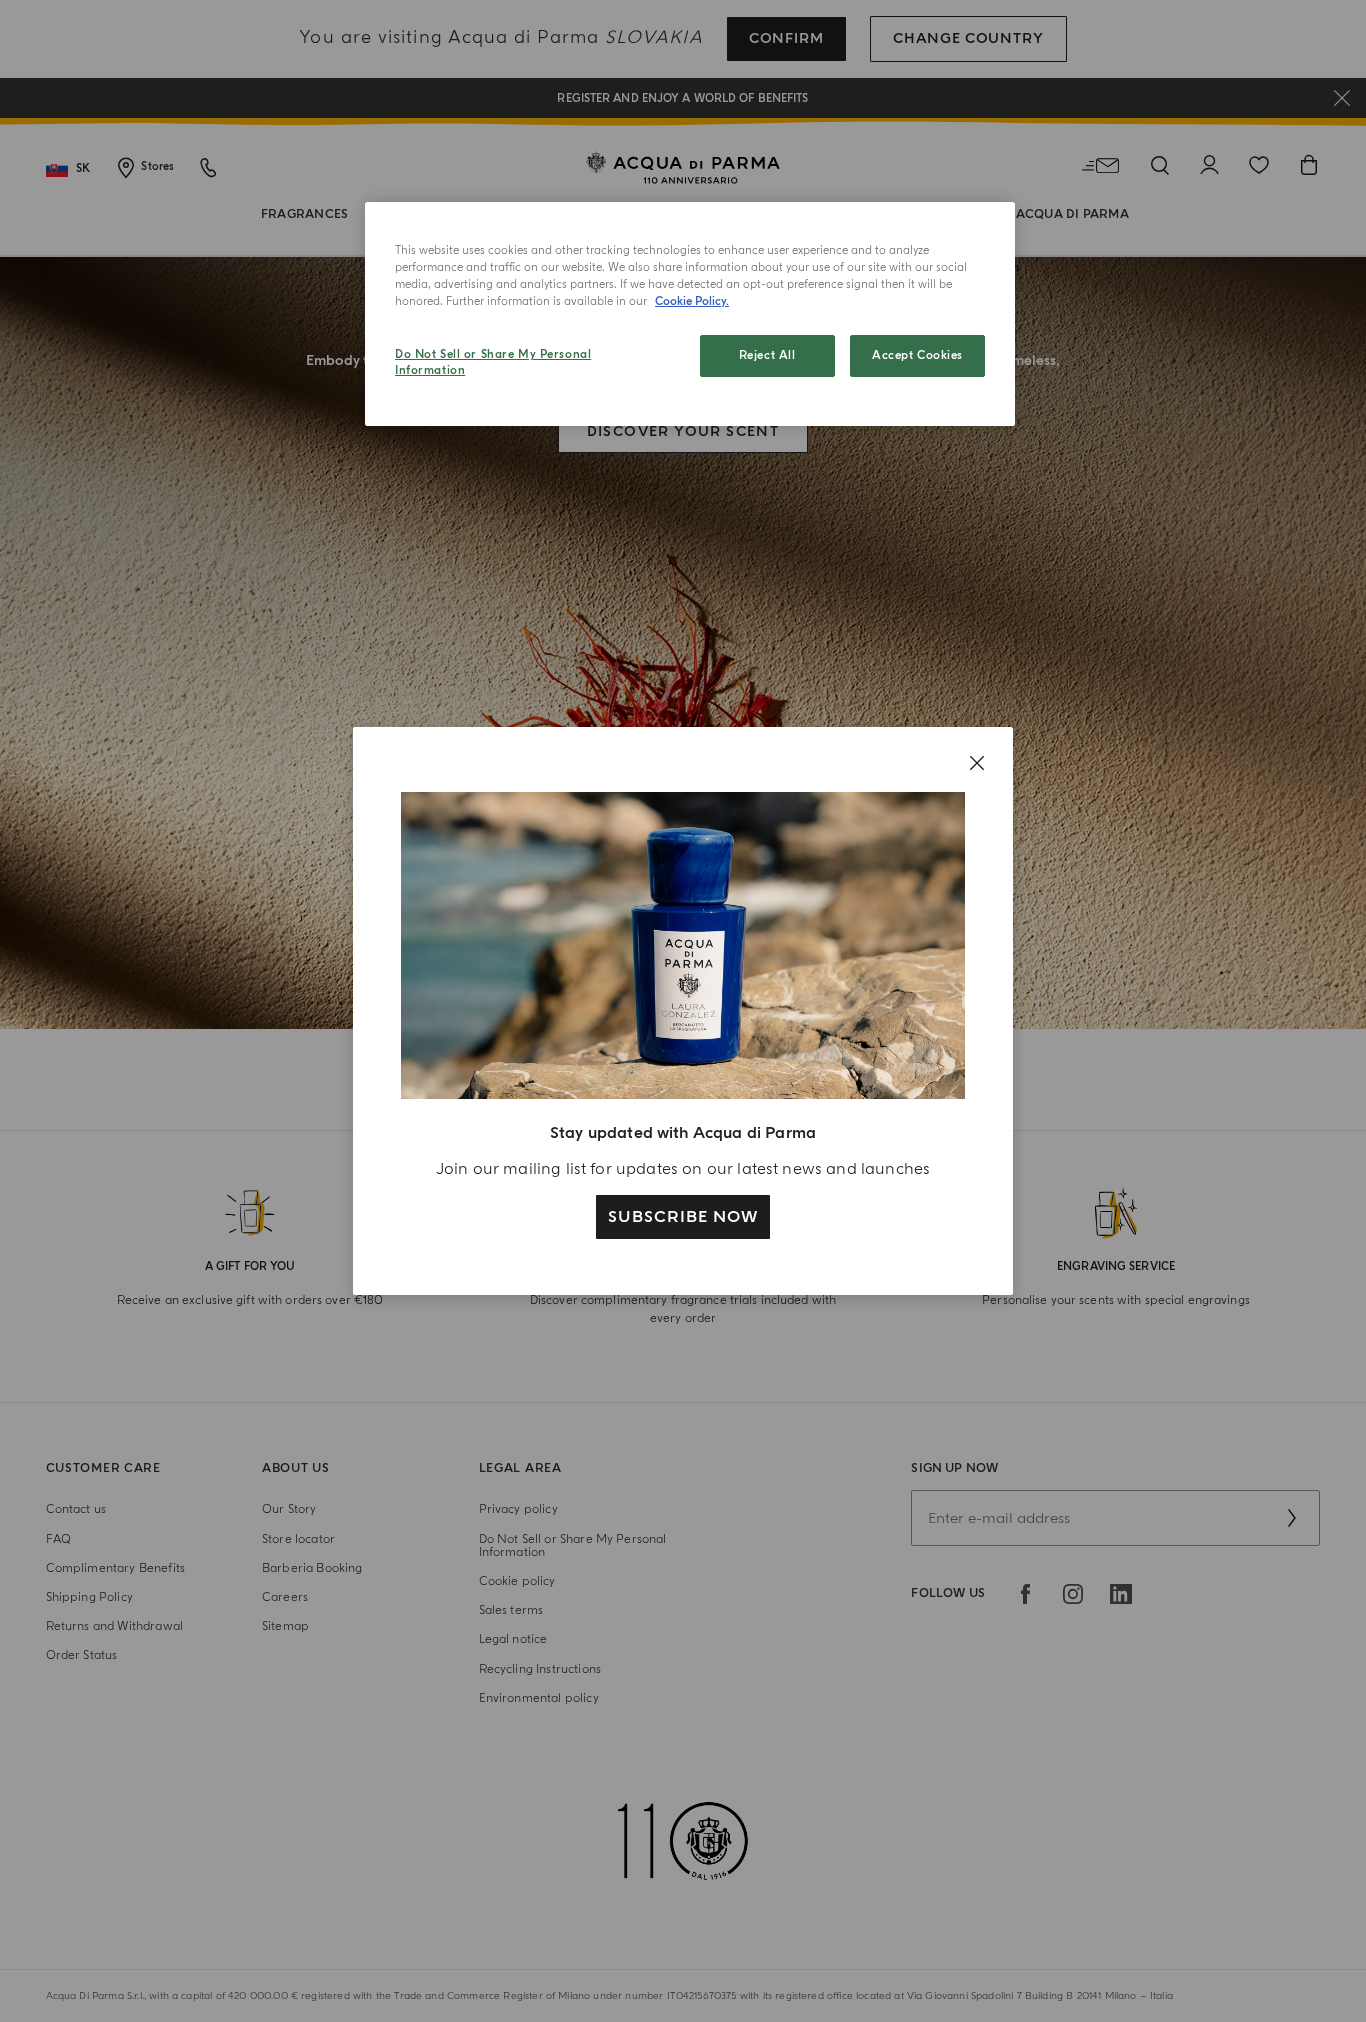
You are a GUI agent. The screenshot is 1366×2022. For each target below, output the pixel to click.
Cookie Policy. (692, 301)
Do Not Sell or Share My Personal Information (493, 362)
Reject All (767, 355)
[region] (690, 314)
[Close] (977, 763)
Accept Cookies (917, 355)
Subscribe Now (682, 1217)
